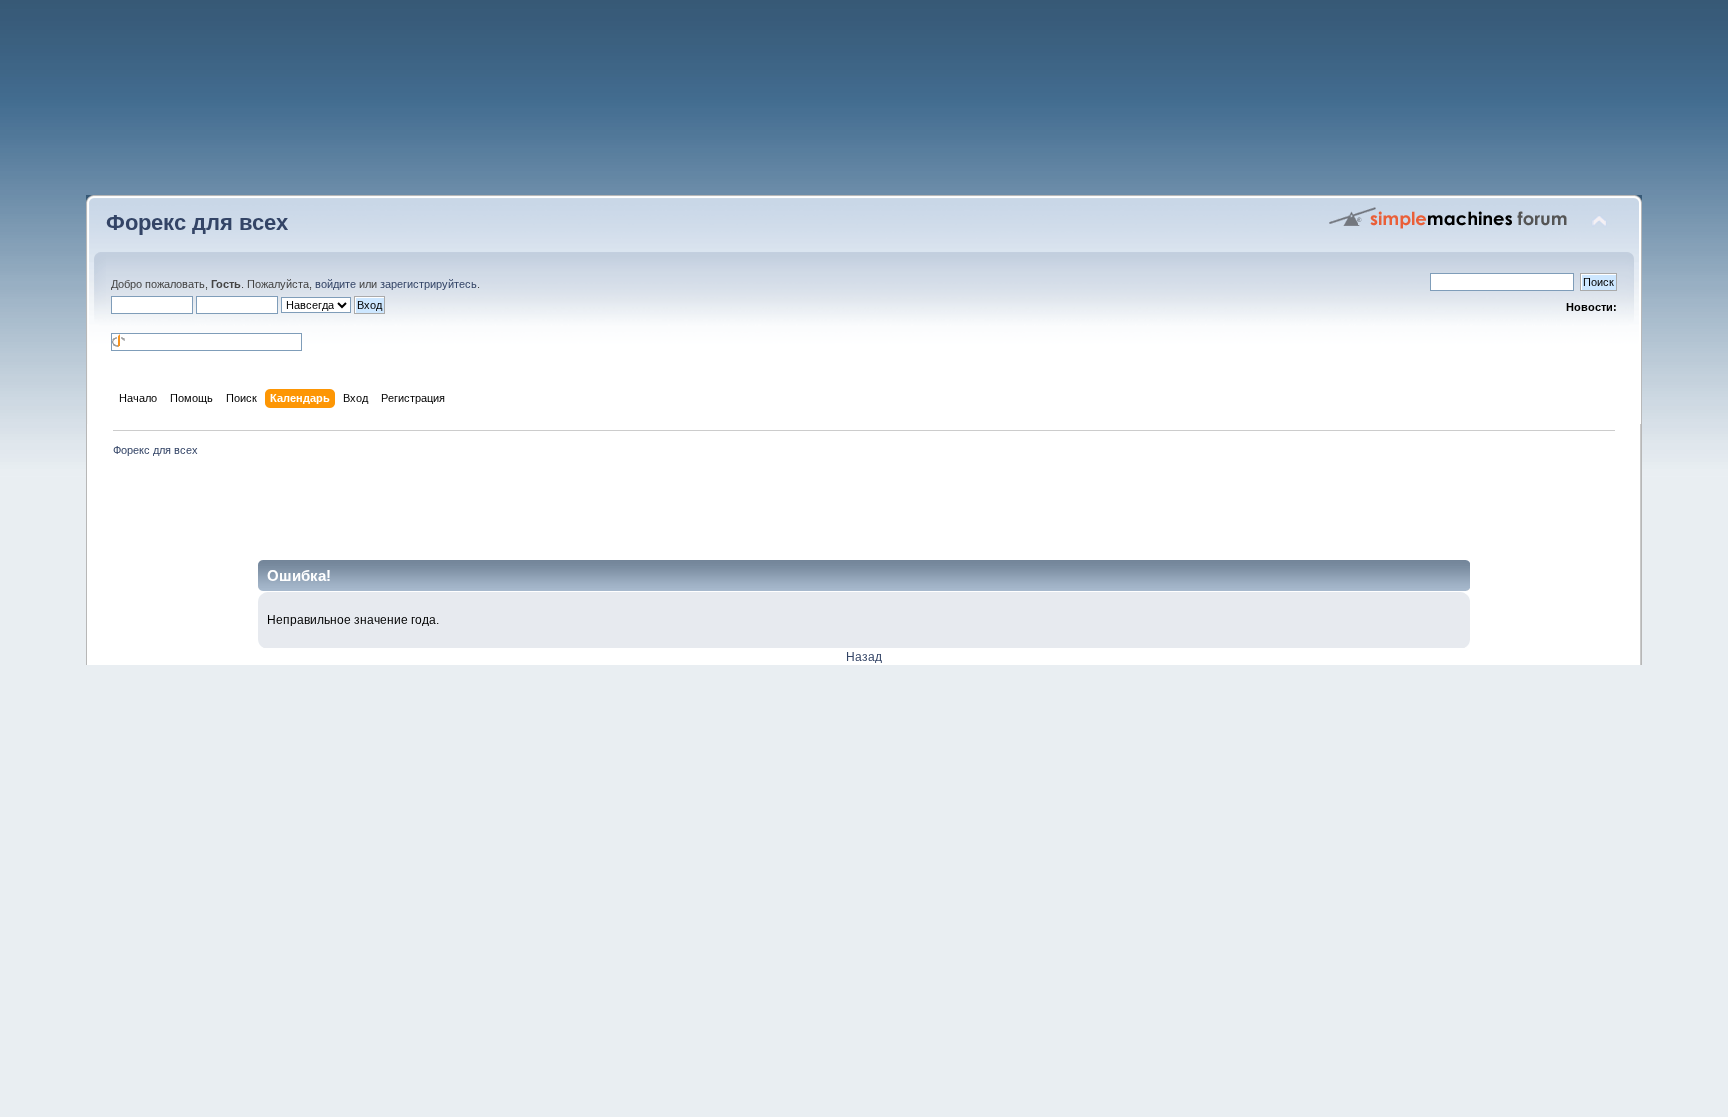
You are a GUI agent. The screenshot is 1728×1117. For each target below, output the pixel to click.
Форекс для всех (197, 222)
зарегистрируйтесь (428, 284)
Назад (864, 657)
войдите (335, 284)
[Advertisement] (864, 105)
